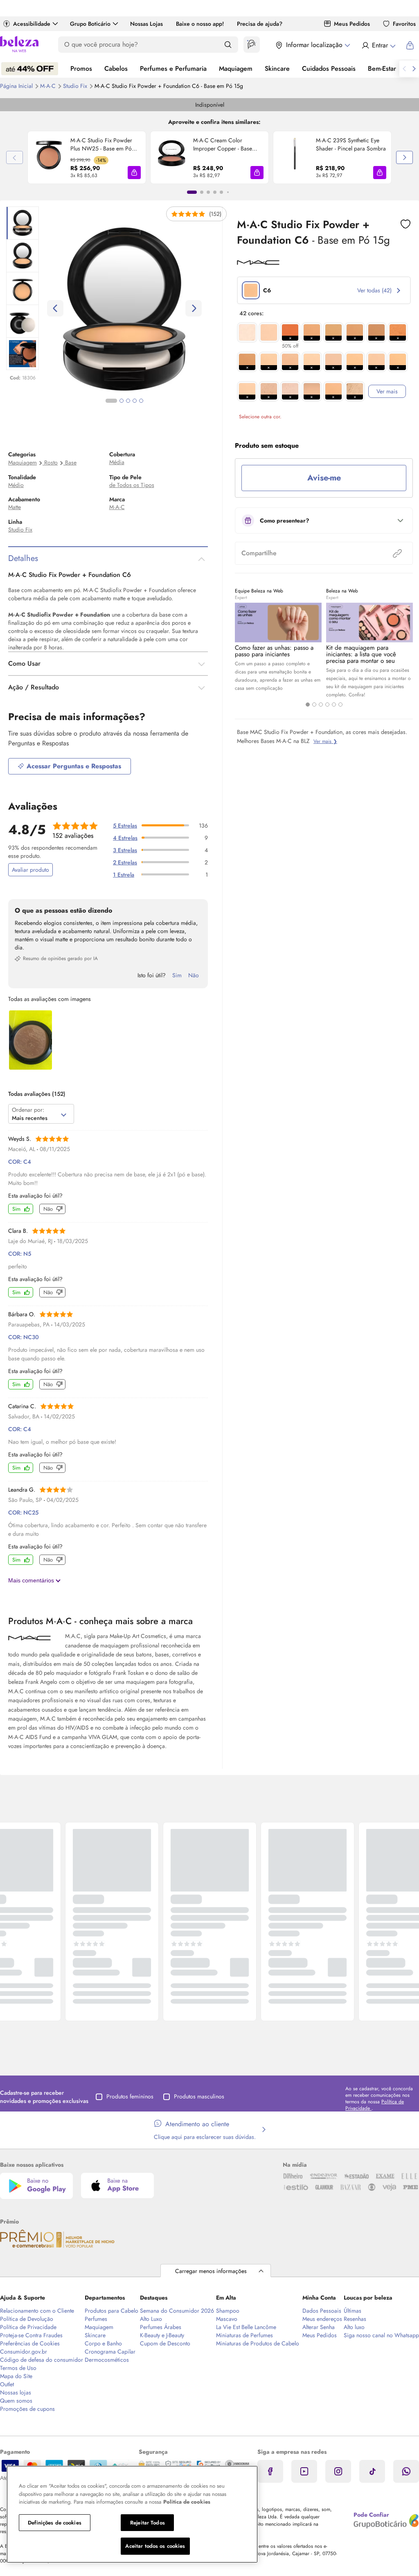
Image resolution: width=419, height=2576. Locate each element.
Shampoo (228, 2311)
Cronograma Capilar (110, 2352)
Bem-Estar (382, 68)
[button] (134, 173)
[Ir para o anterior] (404, 69)
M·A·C (49, 86)
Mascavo (227, 2319)
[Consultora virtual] (252, 45)
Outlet (7, 2384)
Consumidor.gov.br (24, 2352)
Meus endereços (322, 2319)
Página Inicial (17, 86)
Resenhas (355, 2319)
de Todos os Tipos (132, 485)
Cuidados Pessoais (329, 68)
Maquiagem (236, 68)
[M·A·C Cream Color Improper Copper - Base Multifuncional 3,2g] (172, 157)
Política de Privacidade (28, 2327)
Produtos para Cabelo (112, 2311)
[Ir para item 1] (192, 192)
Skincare (277, 68)
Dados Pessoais (322, 2311)
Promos (81, 68)
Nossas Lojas (146, 24)
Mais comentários (32, 1580)
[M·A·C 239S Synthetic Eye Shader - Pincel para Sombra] (295, 157)
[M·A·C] (258, 262)
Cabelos (116, 68)
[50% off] (290, 332)
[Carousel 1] (308, 705)
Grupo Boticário (90, 24)
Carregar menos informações (211, 2271)
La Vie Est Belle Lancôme (246, 2327)
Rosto (51, 462)
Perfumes (96, 2319)
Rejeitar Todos (148, 2523)
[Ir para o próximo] (414, 69)
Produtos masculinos (199, 2096)
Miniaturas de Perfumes (244, 2335)
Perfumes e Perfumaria (173, 68)
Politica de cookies (187, 2502)
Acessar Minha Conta (378, 45)
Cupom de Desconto (165, 2343)
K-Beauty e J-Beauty (162, 2335)
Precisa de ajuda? (260, 24)
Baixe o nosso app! (200, 24)
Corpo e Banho (103, 2343)
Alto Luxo (151, 2319)
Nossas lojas (16, 2392)
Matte (15, 507)
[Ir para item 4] (215, 192)
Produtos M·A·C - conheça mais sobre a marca (100, 1621)
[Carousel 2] (314, 705)
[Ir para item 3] (208, 192)
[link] (87, 157)
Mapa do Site (16, 2376)
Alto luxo (354, 2327)
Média (117, 462)
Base (71, 462)
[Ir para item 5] (221, 192)
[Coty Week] (30, 69)
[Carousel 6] (340, 705)
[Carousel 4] (327, 705)
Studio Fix (76, 86)
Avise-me (324, 478)
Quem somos (16, 2401)
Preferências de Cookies (30, 2343)
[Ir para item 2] (202, 192)
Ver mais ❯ (325, 741)
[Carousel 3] (321, 705)
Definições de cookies (55, 2523)
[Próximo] (404, 157)
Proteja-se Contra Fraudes (31, 2335)
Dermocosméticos (107, 2360)
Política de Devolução (27, 2319)
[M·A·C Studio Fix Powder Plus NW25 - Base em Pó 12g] (49, 157)
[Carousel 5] (334, 705)
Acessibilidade (32, 24)
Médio (16, 485)
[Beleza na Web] (19, 45)
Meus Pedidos (352, 24)
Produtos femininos (130, 2096)
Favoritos (404, 24)
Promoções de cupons (27, 2409)
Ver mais (387, 391)
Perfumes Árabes (161, 2327)
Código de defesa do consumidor (42, 2360)
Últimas (353, 2311)
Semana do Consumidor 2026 (177, 2311)
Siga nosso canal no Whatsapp (381, 2335)
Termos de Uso (18, 2368)
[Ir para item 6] (228, 192)
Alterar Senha (319, 2327)
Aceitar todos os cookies (155, 2546)
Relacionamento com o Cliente (37, 2311)
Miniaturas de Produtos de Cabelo (258, 2343)
